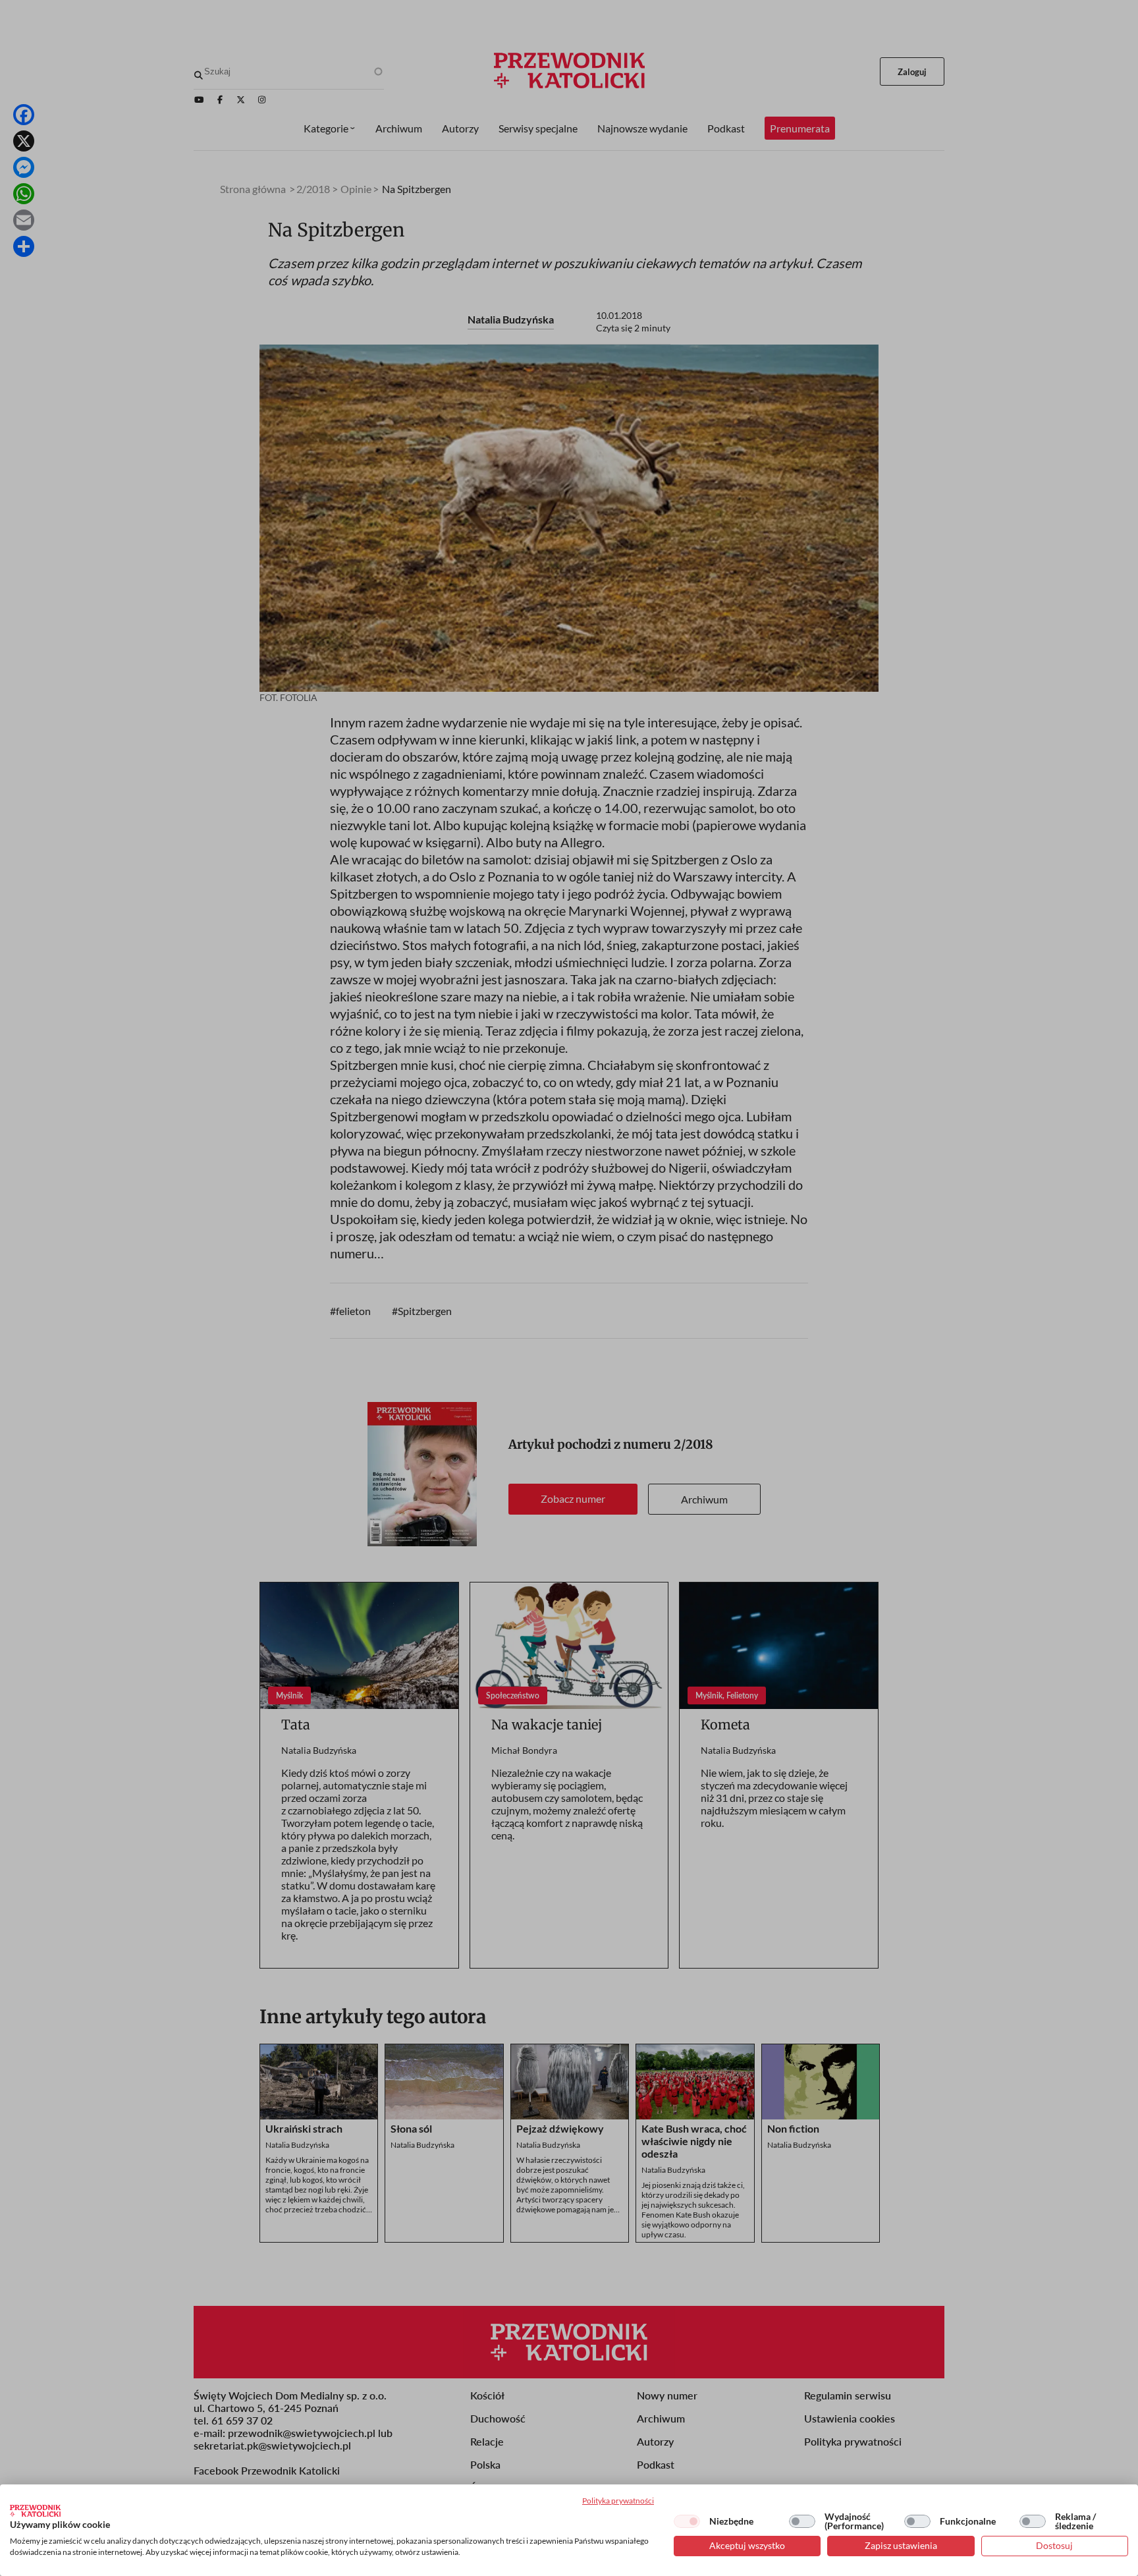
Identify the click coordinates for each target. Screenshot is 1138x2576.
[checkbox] (687, 2521)
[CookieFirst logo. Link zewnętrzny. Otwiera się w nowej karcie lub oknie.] (35, 2511)
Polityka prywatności (618, 2501)
